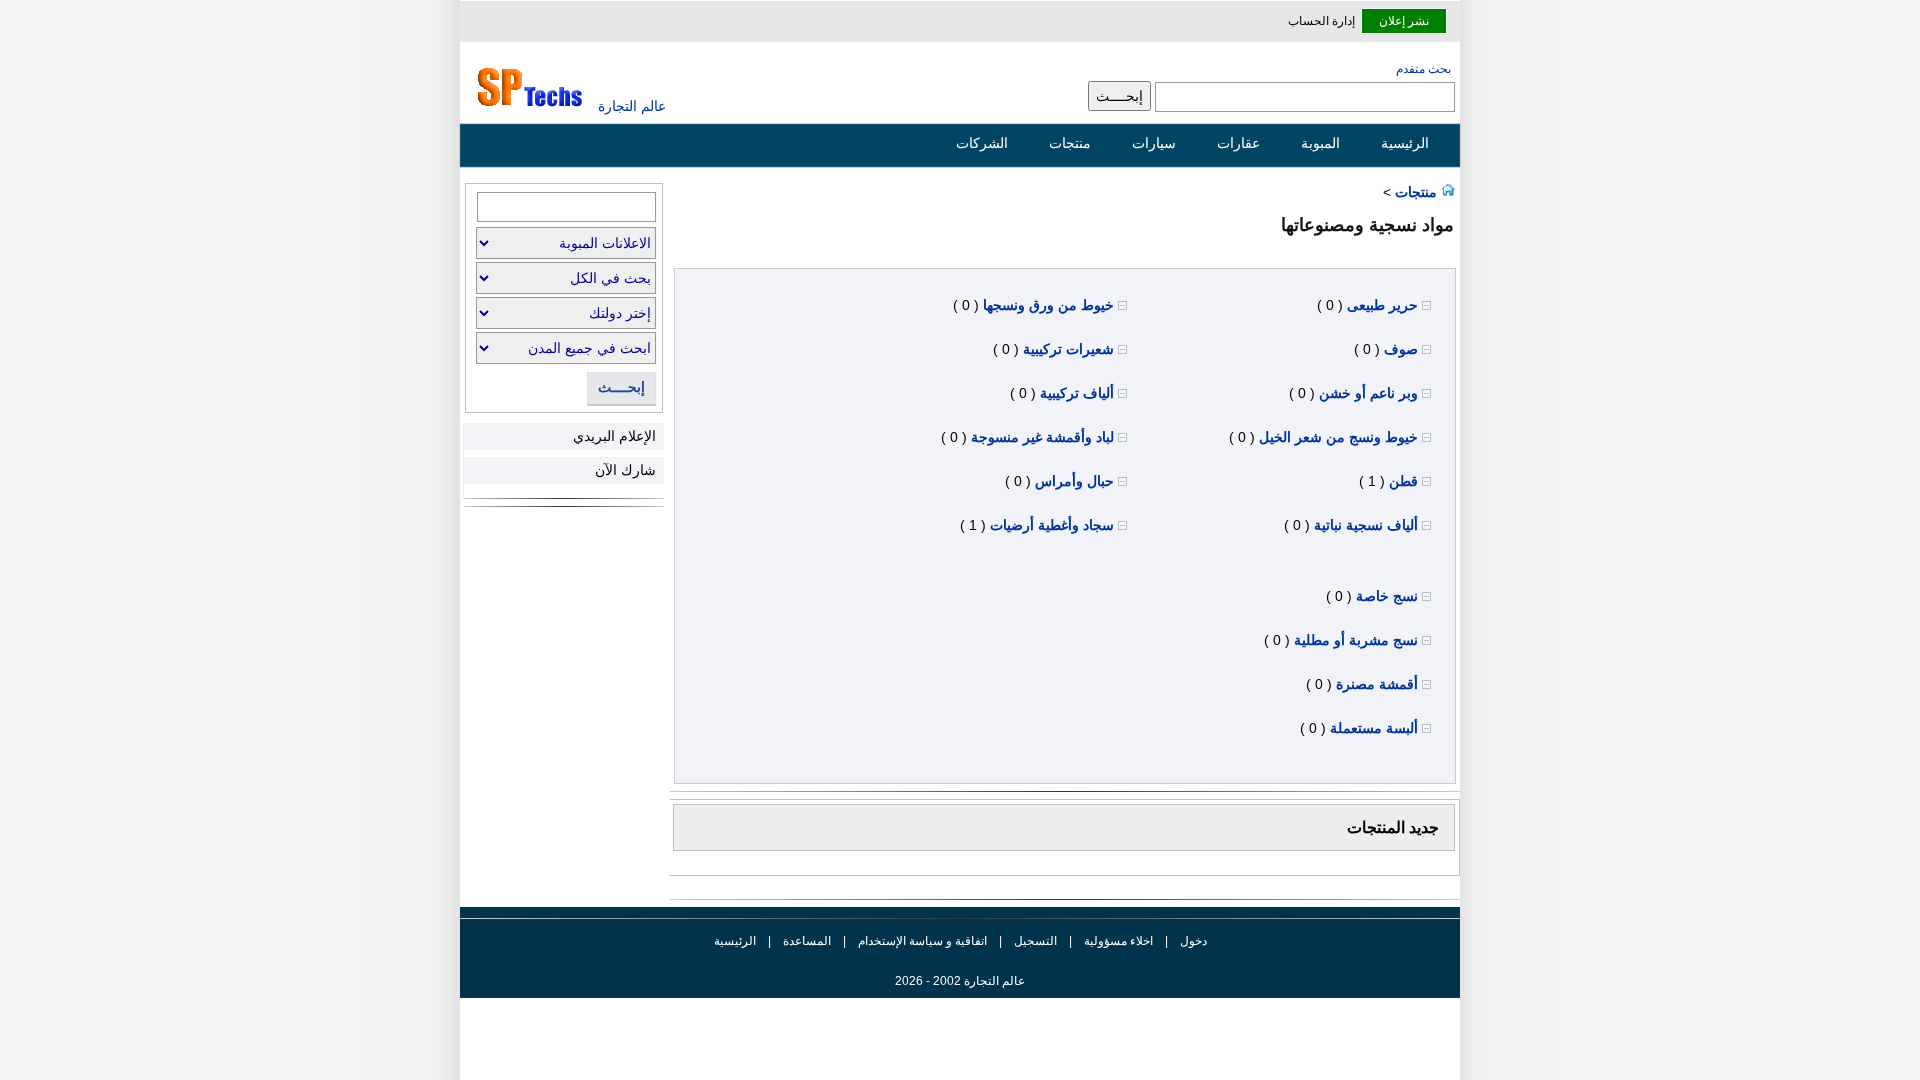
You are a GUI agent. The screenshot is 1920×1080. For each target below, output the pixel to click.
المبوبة (1320, 143)
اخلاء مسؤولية (1118, 941)
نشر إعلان (1404, 21)
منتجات (1070, 143)
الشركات (982, 143)
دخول (1193, 941)
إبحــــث (621, 387)
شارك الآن (625, 470)
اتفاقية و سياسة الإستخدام (921, 941)
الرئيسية (1405, 143)
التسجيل (1035, 941)
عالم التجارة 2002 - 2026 (960, 981)
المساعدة (807, 941)
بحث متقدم (1423, 69)
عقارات (1238, 143)
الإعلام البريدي (614, 436)
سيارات (1154, 143)
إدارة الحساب (1321, 21)
